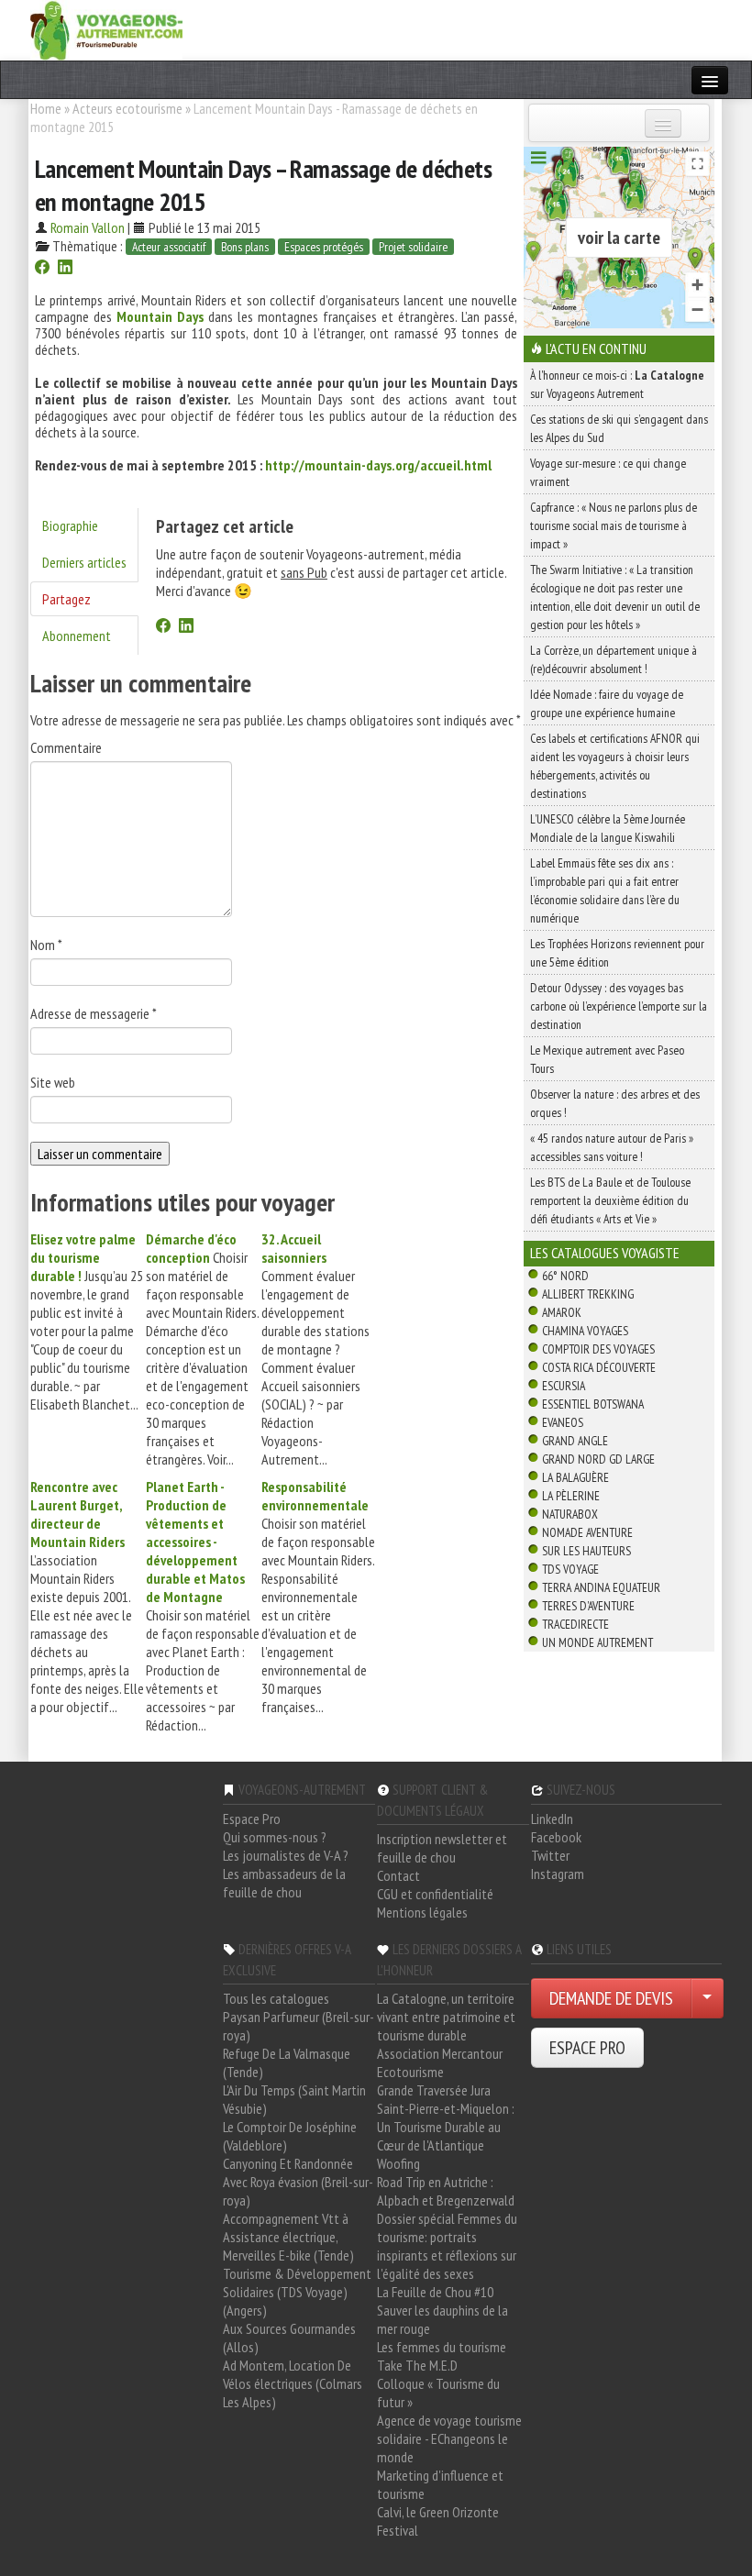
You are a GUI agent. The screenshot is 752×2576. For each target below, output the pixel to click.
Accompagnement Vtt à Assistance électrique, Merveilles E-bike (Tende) (288, 2237)
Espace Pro (252, 1819)
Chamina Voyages (585, 1331)
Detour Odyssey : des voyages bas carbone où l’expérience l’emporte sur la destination (619, 1006)
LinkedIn (552, 1819)
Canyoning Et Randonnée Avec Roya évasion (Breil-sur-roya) (298, 2182)
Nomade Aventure (587, 1532)
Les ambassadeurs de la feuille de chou (284, 1883)
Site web (53, 1082)
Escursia (564, 1386)
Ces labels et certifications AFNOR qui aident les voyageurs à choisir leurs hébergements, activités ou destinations (615, 766)
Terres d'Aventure (588, 1606)
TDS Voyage (570, 1569)
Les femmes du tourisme (442, 2347)
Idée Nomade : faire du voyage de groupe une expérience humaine (607, 703)
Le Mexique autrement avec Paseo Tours (607, 1059)
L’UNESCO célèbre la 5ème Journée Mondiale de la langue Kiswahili (608, 828)
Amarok (562, 1312)
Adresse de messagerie (94, 1013)
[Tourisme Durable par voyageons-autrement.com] (106, 28)
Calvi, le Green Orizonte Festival (438, 2521)
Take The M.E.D (417, 2365)
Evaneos (563, 1422)
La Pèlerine (571, 1496)
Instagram (558, 1874)
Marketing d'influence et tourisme (440, 2484)
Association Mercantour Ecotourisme (440, 2062)
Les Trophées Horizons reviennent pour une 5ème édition (617, 953)
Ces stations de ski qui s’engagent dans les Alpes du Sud (619, 428)
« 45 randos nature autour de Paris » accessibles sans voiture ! (612, 1147)
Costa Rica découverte (599, 1367)
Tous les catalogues (276, 1998)
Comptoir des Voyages (598, 1349)
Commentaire (66, 747)
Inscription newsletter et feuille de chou (442, 1848)
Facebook (556, 1837)
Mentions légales (422, 1912)
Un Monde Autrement (597, 1642)
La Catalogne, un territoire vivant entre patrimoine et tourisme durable (446, 2017)
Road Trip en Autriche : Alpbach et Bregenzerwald (446, 2191)
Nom (46, 945)
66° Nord (565, 1276)
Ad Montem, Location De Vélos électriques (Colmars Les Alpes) (293, 2383)
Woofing (398, 2163)
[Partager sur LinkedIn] (65, 269)
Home (46, 108)
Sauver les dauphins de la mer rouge (442, 2319)
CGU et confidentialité (435, 1894)
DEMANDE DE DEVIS (611, 1998)
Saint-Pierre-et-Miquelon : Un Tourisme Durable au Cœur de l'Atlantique (446, 2127)
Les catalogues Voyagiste (605, 1253)
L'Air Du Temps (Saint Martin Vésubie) (294, 2099)
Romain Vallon (88, 227)
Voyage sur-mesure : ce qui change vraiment (608, 472)
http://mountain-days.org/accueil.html (378, 465)
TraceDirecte (575, 1624)
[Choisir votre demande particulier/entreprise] (707, 1998)
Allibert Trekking (588, 1294)
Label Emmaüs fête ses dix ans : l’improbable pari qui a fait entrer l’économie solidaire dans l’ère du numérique (605, 890)
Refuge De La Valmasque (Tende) (287, 2062)
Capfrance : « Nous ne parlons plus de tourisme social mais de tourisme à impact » (614, 525)
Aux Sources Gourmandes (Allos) (289, 2338)
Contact (398, 1875)
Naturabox (570, 1514)
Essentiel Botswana (593, 1404)
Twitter (550, 1855)
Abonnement (77, 636)
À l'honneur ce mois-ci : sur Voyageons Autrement (617, 384)
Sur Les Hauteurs (586, 1551)
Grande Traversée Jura (434, 2090)
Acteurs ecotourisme (127, 108)
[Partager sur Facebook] (42, 269)
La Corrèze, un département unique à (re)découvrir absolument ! (614, 659)
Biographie (70, 525)
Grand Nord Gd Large (598, 1459)
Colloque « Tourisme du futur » (438, 2393)
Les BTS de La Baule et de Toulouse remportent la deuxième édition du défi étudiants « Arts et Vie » (610, 1200)
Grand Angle (575, 1441)
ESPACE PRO (587, 2048)
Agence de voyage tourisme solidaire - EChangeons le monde (449, 2438)
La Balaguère (575, 1477)
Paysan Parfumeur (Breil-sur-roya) (299, 2026)
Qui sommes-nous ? (275, 1837)
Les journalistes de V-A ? (286, 1855)
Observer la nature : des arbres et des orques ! (615, 1103)
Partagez (66, 599)
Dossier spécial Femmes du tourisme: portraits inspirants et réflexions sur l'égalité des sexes (447, 2246)
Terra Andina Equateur (601, 1587)
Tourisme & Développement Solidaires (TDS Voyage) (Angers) (297, 2292)
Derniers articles (84, 562)
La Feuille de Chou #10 (435, 2292)
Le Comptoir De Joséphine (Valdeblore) (290, 2136)
